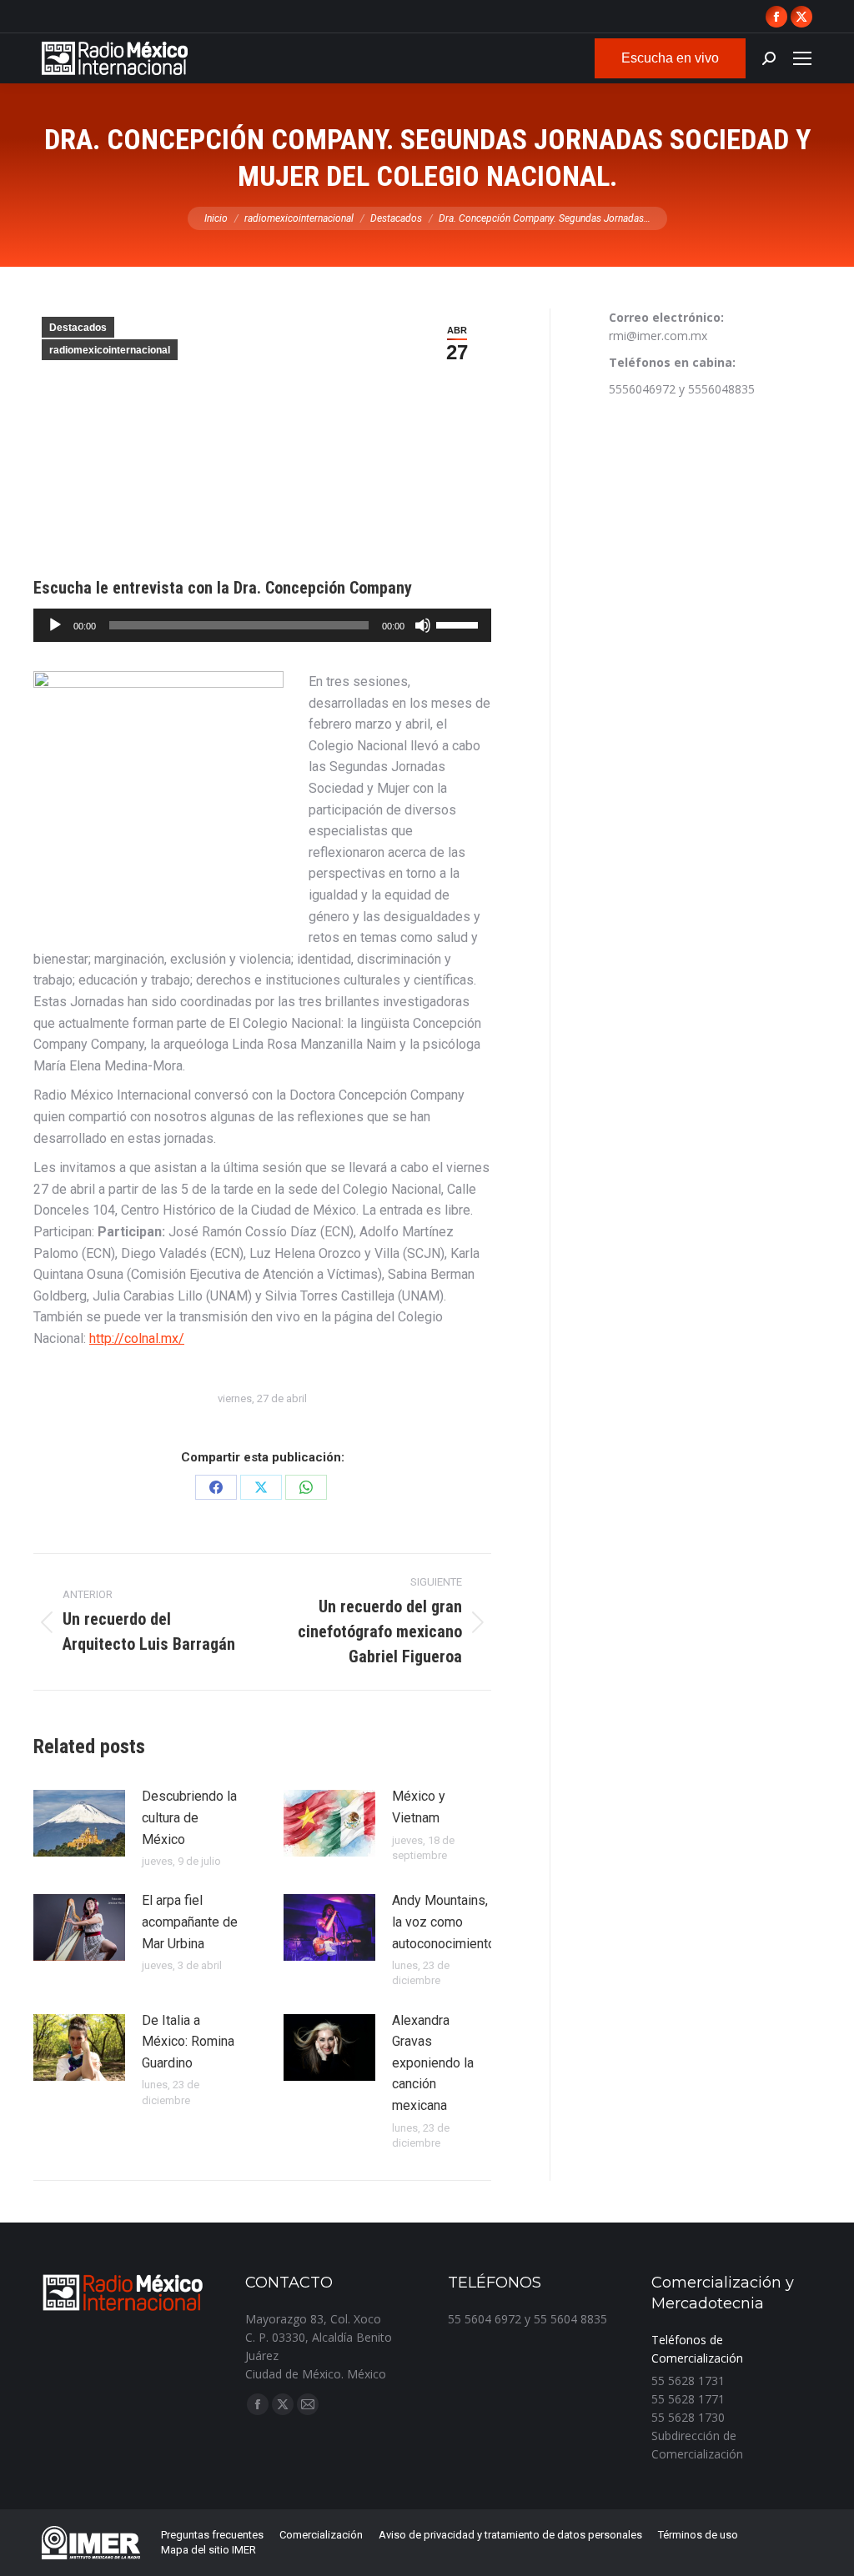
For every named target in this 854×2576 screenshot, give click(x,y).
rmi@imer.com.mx (658, 336)
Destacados (78, 328)
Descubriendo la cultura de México (189, 1817)
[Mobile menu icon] (802, 58)
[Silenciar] (423, 625)
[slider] (460, 624)
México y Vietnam (419, 1807)
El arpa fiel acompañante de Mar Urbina (190, 1922)
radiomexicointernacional (110, 350)
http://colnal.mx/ (137, 1338)
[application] (262, 625)
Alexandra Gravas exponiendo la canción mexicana (433, 2063)
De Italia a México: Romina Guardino (188, 2042)
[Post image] (79, 1823)
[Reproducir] (55, 625)
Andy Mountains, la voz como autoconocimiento (444, 1922)
